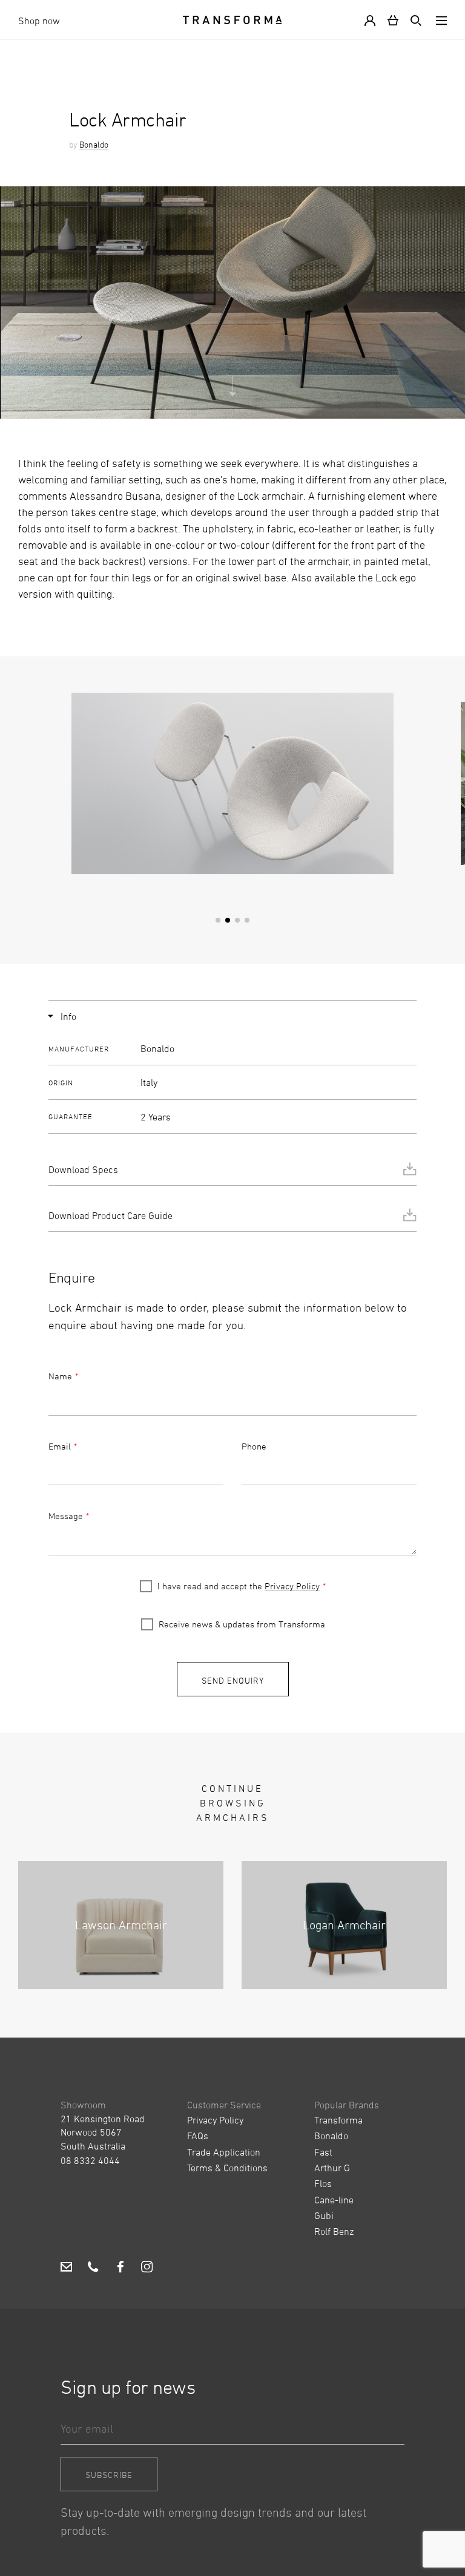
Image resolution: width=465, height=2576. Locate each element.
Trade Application (224, 2152)
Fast (323, 2152)
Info (68, 1016)
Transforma (338, 2120)
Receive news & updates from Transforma (242, 1624)
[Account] (372, 20)
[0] (393, 20)
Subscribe (109, 2475)
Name (60, 1376)
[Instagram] (147, 2268)
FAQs (198, 2136)
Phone (254, 1446)
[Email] (66, 2268)
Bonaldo (94, 144)
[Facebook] (120, 2268)
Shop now (39, 21)
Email (60, 1446)
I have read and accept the (239, 1586)
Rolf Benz (334, 2231)
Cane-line (334, 2200)
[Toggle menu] (439, 20)
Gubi (324, 2215)
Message (66, 1516)
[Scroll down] (232, 397)
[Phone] (93, 2268)
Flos (323, 2183)
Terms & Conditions (227, 2168)
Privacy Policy (292, 1586)
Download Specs (83, 1169)
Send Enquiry (233, 1680)
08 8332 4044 (90, 2160)
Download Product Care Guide (110, 1215)
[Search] (414, 20)
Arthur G (332, 2168)
